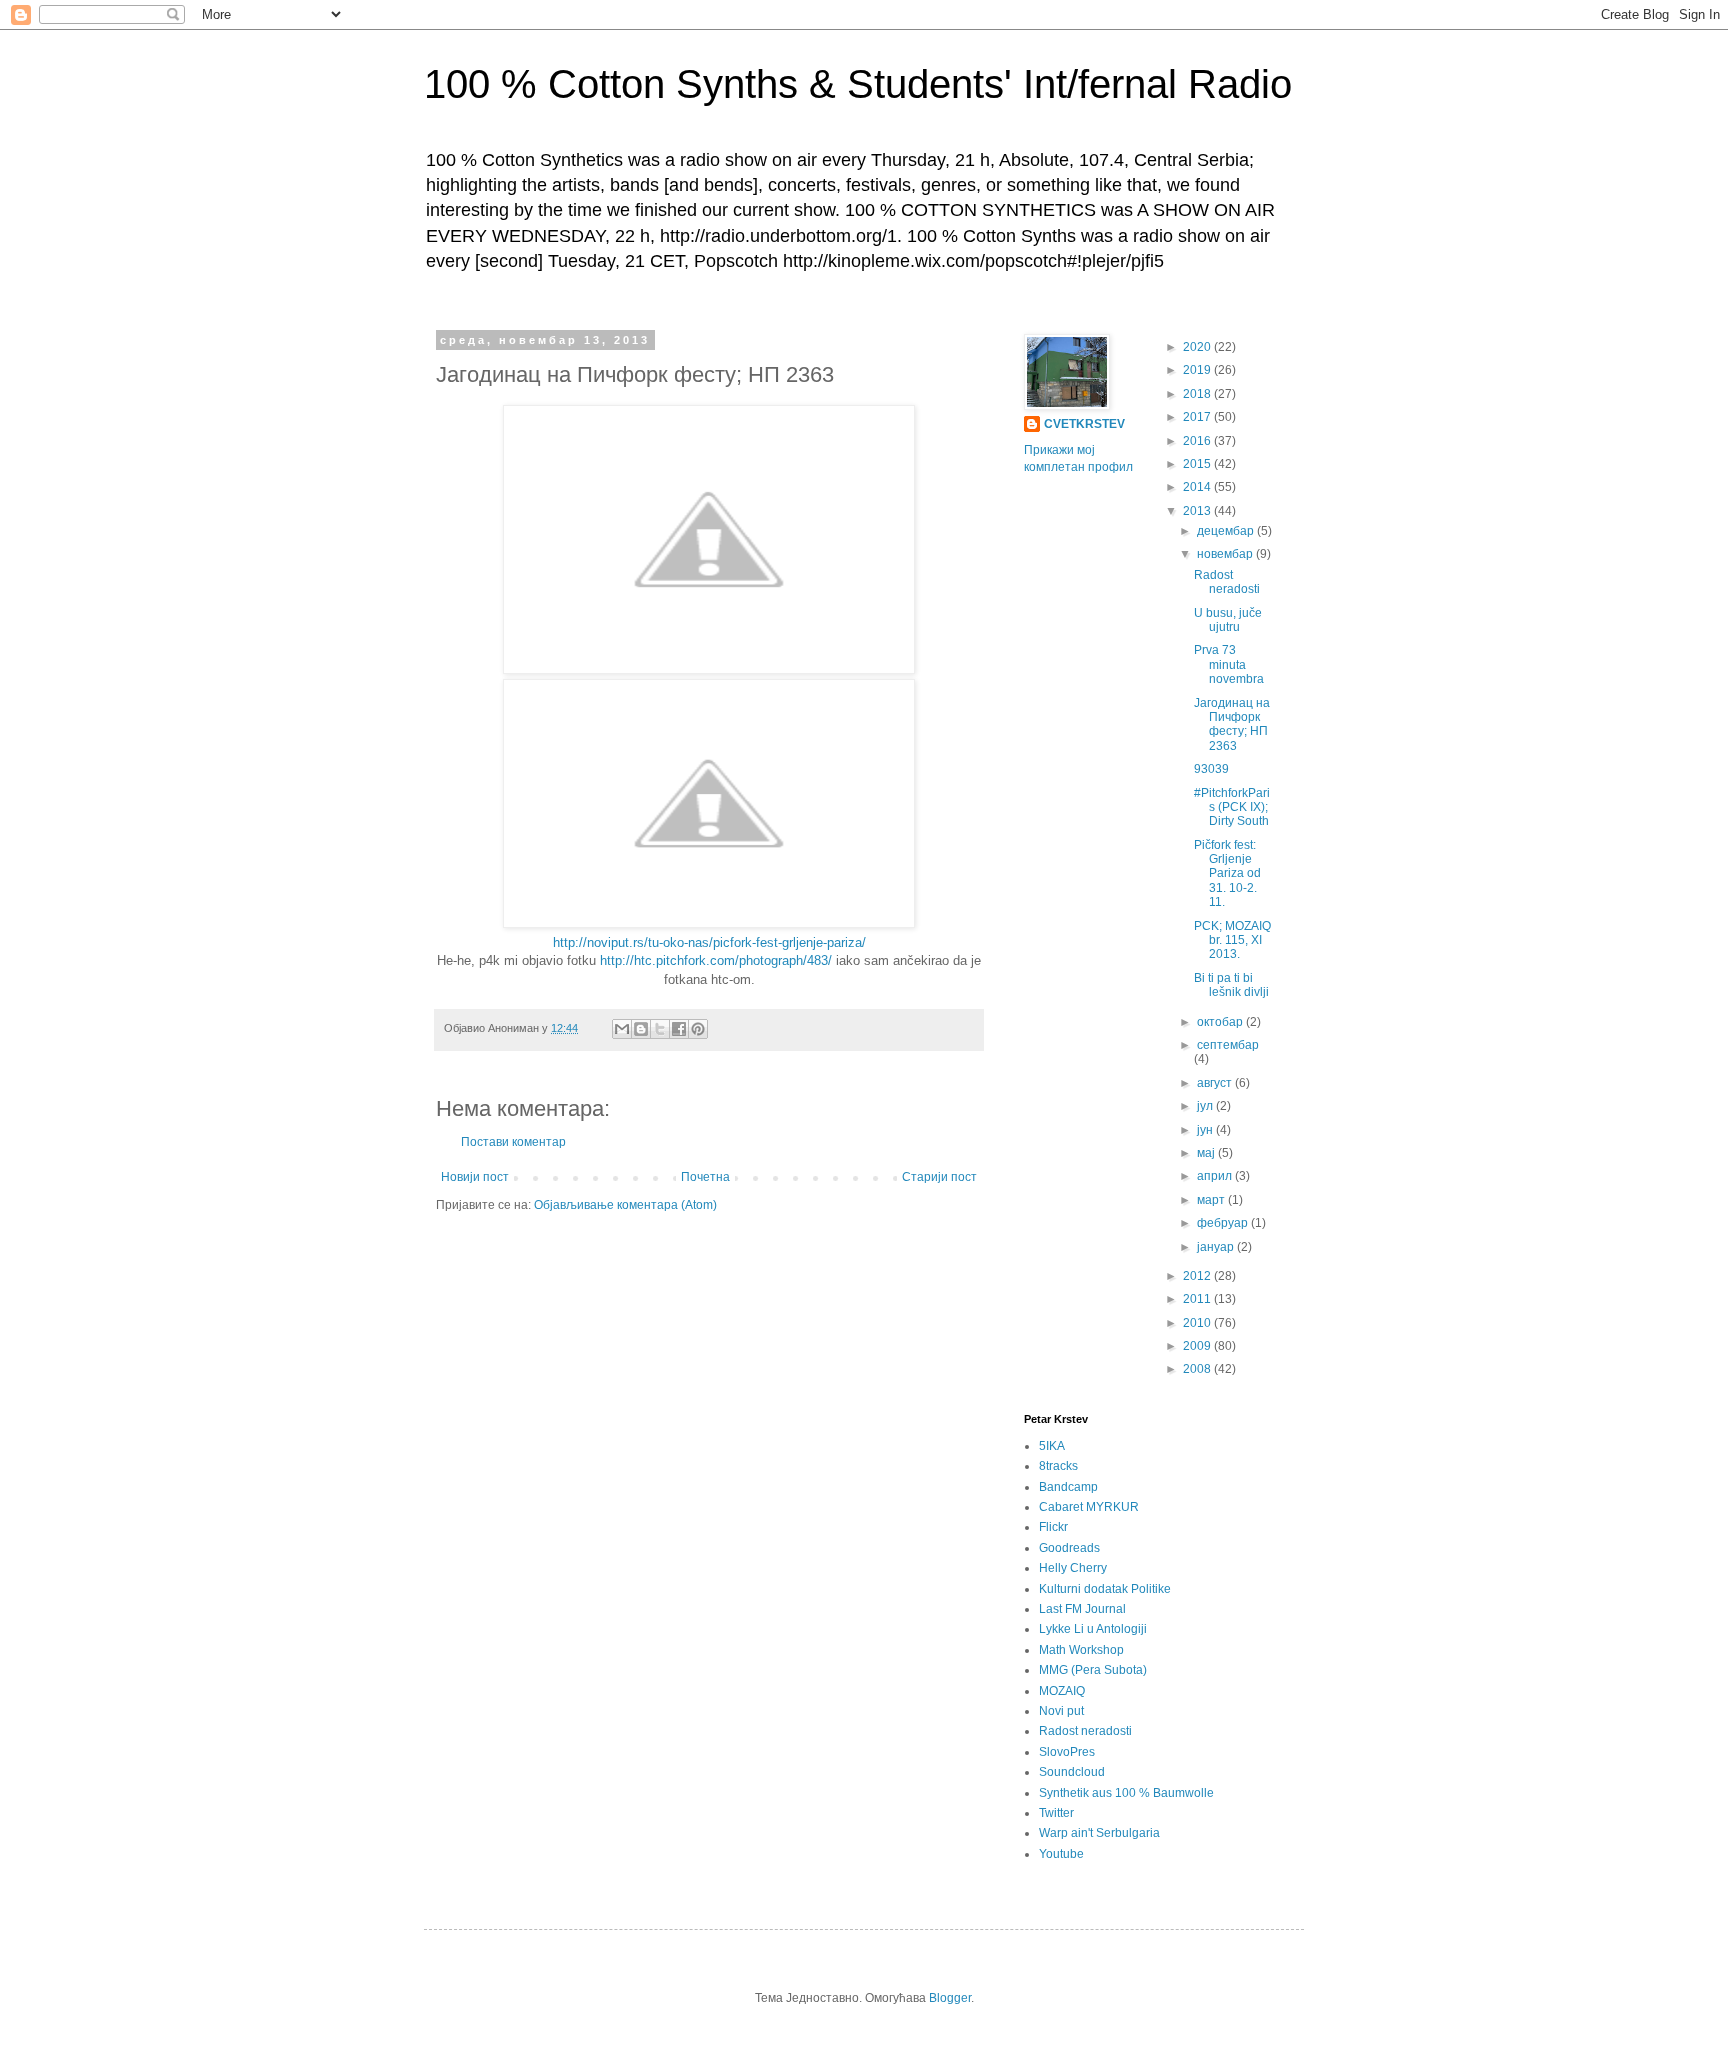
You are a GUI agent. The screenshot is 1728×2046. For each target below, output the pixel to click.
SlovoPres (1067, 1752)
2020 (1198, 347)
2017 (1198, 417)
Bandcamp (1068, 1487)
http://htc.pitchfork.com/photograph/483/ (716, 960)
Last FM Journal (1082, 1609)
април (1216, 1176)
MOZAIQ (1062, 1691)
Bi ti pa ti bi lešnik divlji (1231, 985)
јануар (1217, 1247)
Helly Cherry (1073, 1568)
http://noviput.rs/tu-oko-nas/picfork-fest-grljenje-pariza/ (709, 942)
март (1212, 1200)
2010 (1198, 1323)
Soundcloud (1072, 1772)
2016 (1198, 441)
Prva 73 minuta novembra (1229, 664)
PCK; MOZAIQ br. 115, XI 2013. (1232, 940)
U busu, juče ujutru (1228, 620)
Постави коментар (513, 1142)
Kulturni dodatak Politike (1105, 1589)
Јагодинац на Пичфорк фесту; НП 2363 (1232, 724)
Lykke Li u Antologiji (1093, 1629)
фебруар (1224, 1223)
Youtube (1061, 1854)
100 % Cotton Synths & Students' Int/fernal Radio (858, 84)
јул (1206, 1106)
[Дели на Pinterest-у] (698, 1029)
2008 (1198, 1369)
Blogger (950, 1998)
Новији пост (475, 1177)
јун (1206, 1130)
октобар (1221, 1022)
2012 (1198, 1276)
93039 (1211, 769)
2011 (1198, 1299)
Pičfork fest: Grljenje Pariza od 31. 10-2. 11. (1227, 874)
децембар (1227, 531)
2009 (1198, 1346)
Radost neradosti (1227, 582)
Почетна (705, 1177)
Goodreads (1069, 1548)
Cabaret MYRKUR (1089, 1507)
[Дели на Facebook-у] (679, 1029)
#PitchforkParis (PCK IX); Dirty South (1232, 807)
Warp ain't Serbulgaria (1099, 1833)
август (1216, 1083)
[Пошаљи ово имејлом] (622, 1029)
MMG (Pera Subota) (1093, 1670)
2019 (1198, 370)
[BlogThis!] (641, 1029)
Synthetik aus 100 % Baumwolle (1126, 1793)
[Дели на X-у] (660, 1029)
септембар (1228, 1045)
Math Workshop (1081, 1650)
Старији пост (939, 1177)
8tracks (1058, 1466)
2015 (1198, 464)
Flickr (1053, 1527)
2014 (1198, 487)
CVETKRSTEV (1084, 424)
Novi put (1061, 1711)
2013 (1198, 511)
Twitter (1056, 1813)
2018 (1198, 394)
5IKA (1052, 1446)
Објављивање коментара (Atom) (625, 1205)
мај (1207, 1153)
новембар (1226, 554)
